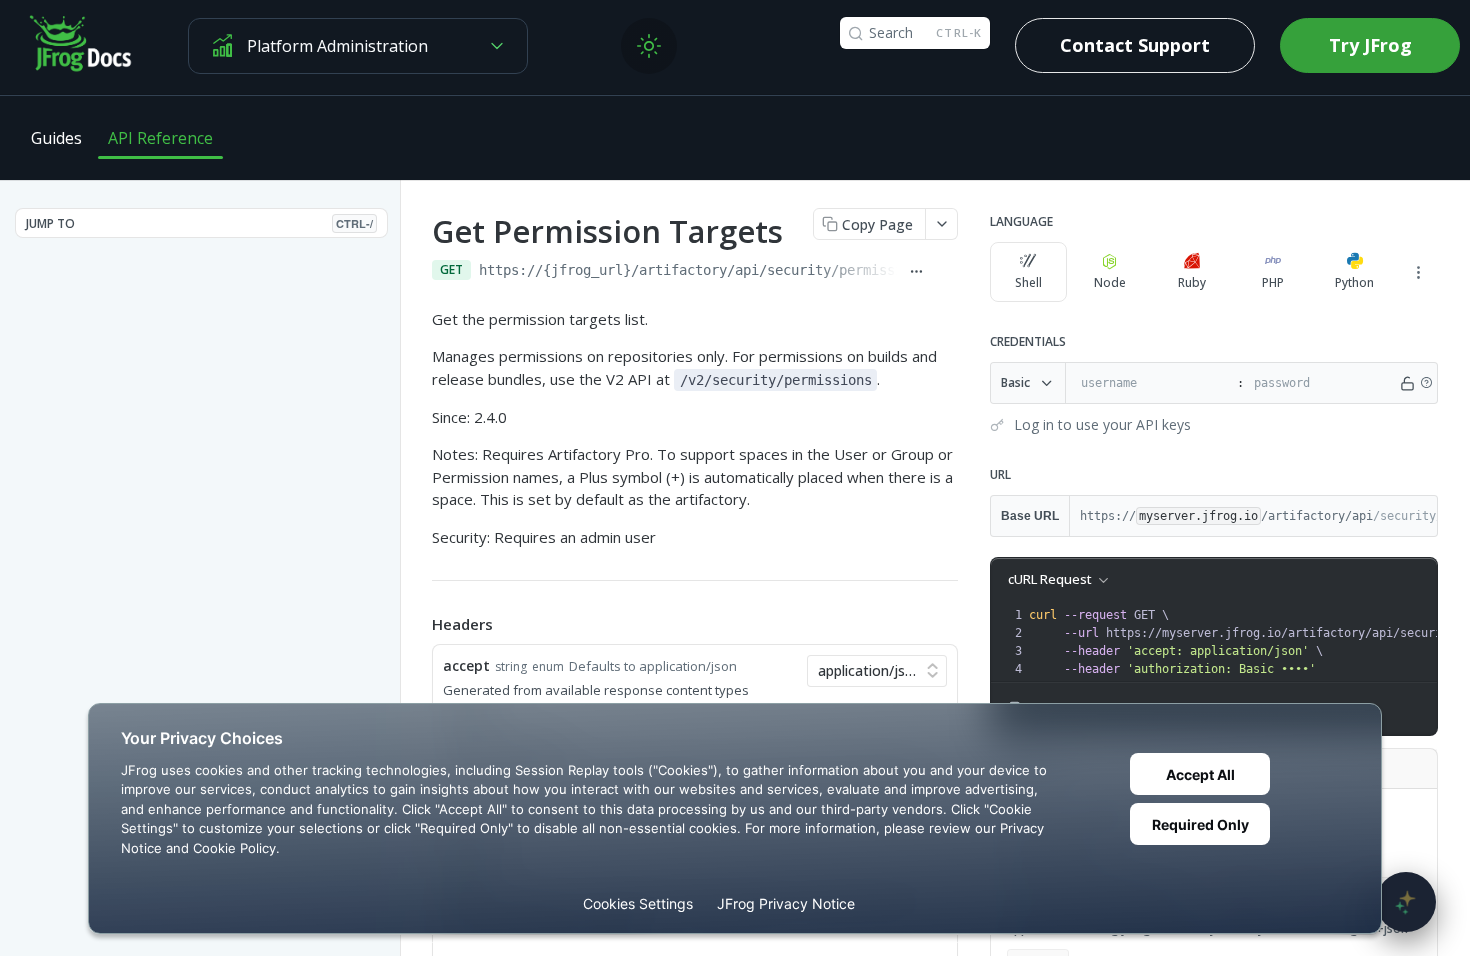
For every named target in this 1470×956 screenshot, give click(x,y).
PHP (1273, 282)
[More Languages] (1418, 272)
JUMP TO (199, 223)
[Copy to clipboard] (947, 272)
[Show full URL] (916, 272)
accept (466, 665)
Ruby (1192, 282)
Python (1354, 282)
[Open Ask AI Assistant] (1406, 902)
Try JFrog (1370, 45)
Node (1110, 282)
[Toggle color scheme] (649, 46)
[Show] (1407, 383)
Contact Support (1135, 45)
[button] (1426, 383)
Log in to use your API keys (1102, 424)
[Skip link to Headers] (418, 625)
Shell (1028, 282)
